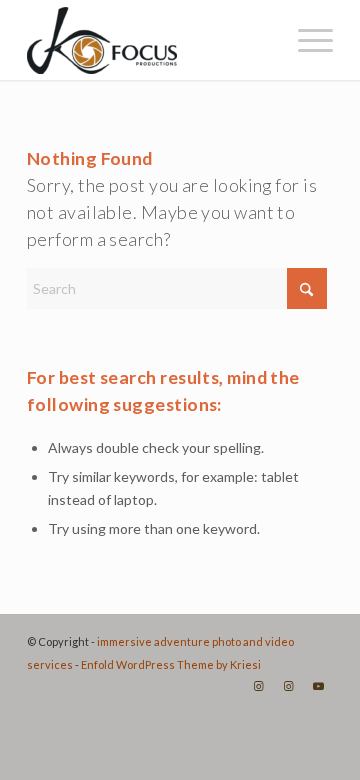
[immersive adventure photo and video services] (149, 40)
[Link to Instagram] (258, 686)
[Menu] (305, 40)
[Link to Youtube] (318, 686)
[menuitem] (305, 40)
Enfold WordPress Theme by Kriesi (171, 664)
